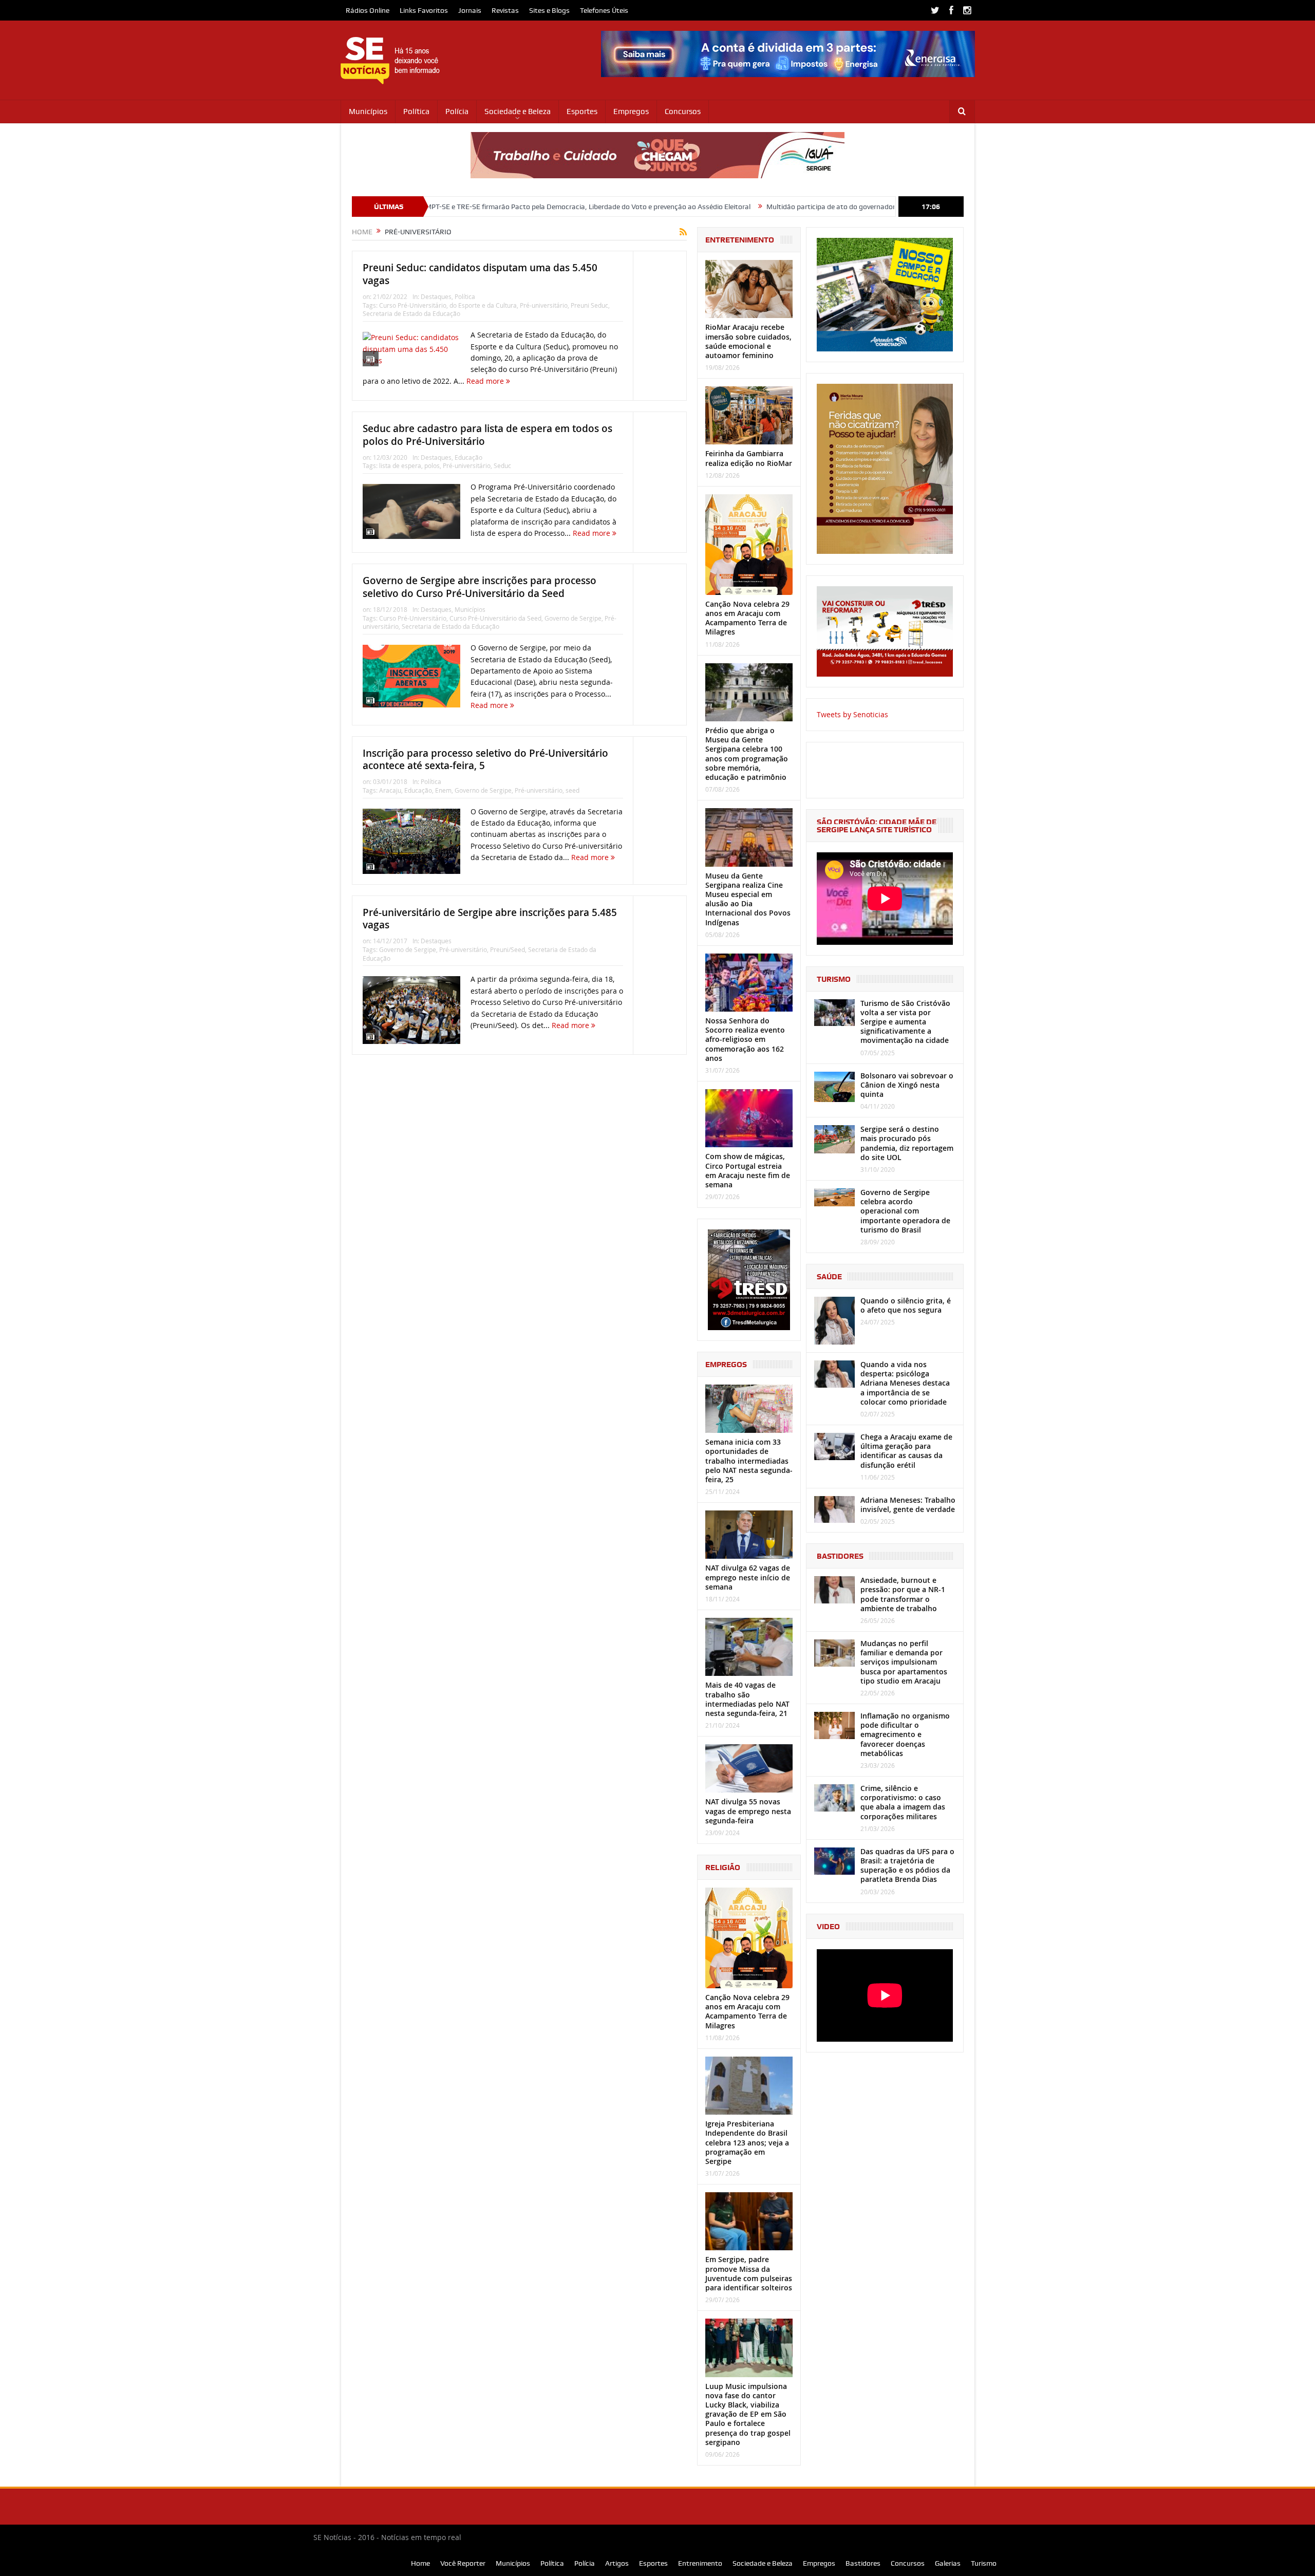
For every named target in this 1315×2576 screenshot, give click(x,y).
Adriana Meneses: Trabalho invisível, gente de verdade (908, 1505)
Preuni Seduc (589, 305)
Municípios (368, 111)
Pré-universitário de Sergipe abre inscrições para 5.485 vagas (490, 919)
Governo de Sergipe (573, 618)
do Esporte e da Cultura (483, 305)
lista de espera (400, 465)
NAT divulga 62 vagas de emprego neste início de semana (748, 1577)
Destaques (436, 296)
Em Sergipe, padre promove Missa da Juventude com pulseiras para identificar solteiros (749, 2273)
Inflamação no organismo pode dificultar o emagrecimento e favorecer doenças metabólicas (905, 1734)
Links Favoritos (424, 10)
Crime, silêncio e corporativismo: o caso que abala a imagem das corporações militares (903, 1802)
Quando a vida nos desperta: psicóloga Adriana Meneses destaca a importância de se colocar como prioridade (905, 1383)
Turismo (984, 2563)
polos (432, 465)
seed (572, 790)
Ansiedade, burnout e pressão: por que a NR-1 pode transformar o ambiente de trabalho (903, 1594)
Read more (486, 381)
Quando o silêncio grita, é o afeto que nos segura (906, 1305)
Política (416, 111)
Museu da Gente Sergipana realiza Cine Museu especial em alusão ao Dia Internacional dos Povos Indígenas (748, 899)
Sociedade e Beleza (518, 111)
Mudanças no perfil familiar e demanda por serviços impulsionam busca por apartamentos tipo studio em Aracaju (904, 1662)
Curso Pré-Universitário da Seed (495, 618)
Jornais (470, 10)
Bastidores (863, 2563)
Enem (443, 790)
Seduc (502, 465)
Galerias (948, 2563)
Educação (468, 457)
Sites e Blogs (549, 10)
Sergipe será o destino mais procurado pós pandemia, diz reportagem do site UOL (907, 1143)
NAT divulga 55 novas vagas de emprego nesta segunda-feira (748, 1811)
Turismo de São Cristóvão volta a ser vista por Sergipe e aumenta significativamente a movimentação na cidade (905, 1022)
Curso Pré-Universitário (413, 305)
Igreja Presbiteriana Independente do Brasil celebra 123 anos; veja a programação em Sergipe (747, 2142)
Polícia (457, 111)
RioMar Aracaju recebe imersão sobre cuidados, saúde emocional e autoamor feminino (748, 341)
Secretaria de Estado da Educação (411, 313)
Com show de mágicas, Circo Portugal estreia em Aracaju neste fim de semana (748, 1170)
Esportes (582, 111)
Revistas (505, 10)
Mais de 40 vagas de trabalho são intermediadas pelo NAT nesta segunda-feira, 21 (747, 1699)
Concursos (683, 111)
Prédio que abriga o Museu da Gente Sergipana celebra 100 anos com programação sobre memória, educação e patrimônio (747, 754)
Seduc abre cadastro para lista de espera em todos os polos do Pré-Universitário (487, 435)
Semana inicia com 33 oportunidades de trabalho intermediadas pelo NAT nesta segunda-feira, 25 (749, 1461)
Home (420, 2563)
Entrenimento (700, 2563)
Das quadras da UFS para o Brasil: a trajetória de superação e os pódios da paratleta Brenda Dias (907, 1865)
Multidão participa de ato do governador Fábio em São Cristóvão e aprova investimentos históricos (779, 207)
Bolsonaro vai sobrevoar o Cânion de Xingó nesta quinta (907, 1085)
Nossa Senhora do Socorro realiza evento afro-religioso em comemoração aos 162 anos (745, 1039)
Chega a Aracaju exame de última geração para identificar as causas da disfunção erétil (906, 1451)
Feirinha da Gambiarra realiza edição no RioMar (749, 458)
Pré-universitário (544, 305)
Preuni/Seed (508, 949)
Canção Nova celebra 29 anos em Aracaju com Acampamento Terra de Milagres (747, 618)
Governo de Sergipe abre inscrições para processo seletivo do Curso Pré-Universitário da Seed (480, 587)
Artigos (617, 2563)
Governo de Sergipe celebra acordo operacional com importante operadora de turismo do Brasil (905, 1211)
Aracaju (390, 790)
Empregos (631, 111)
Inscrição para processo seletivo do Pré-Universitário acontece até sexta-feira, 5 (485, 760)
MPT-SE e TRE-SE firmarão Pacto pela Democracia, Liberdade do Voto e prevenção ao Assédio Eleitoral (443, 207)
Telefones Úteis (604, 10)
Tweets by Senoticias (852, 714)
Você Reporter (463, 2563)
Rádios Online (368, 10)
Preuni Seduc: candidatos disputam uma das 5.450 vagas (480, 274)
